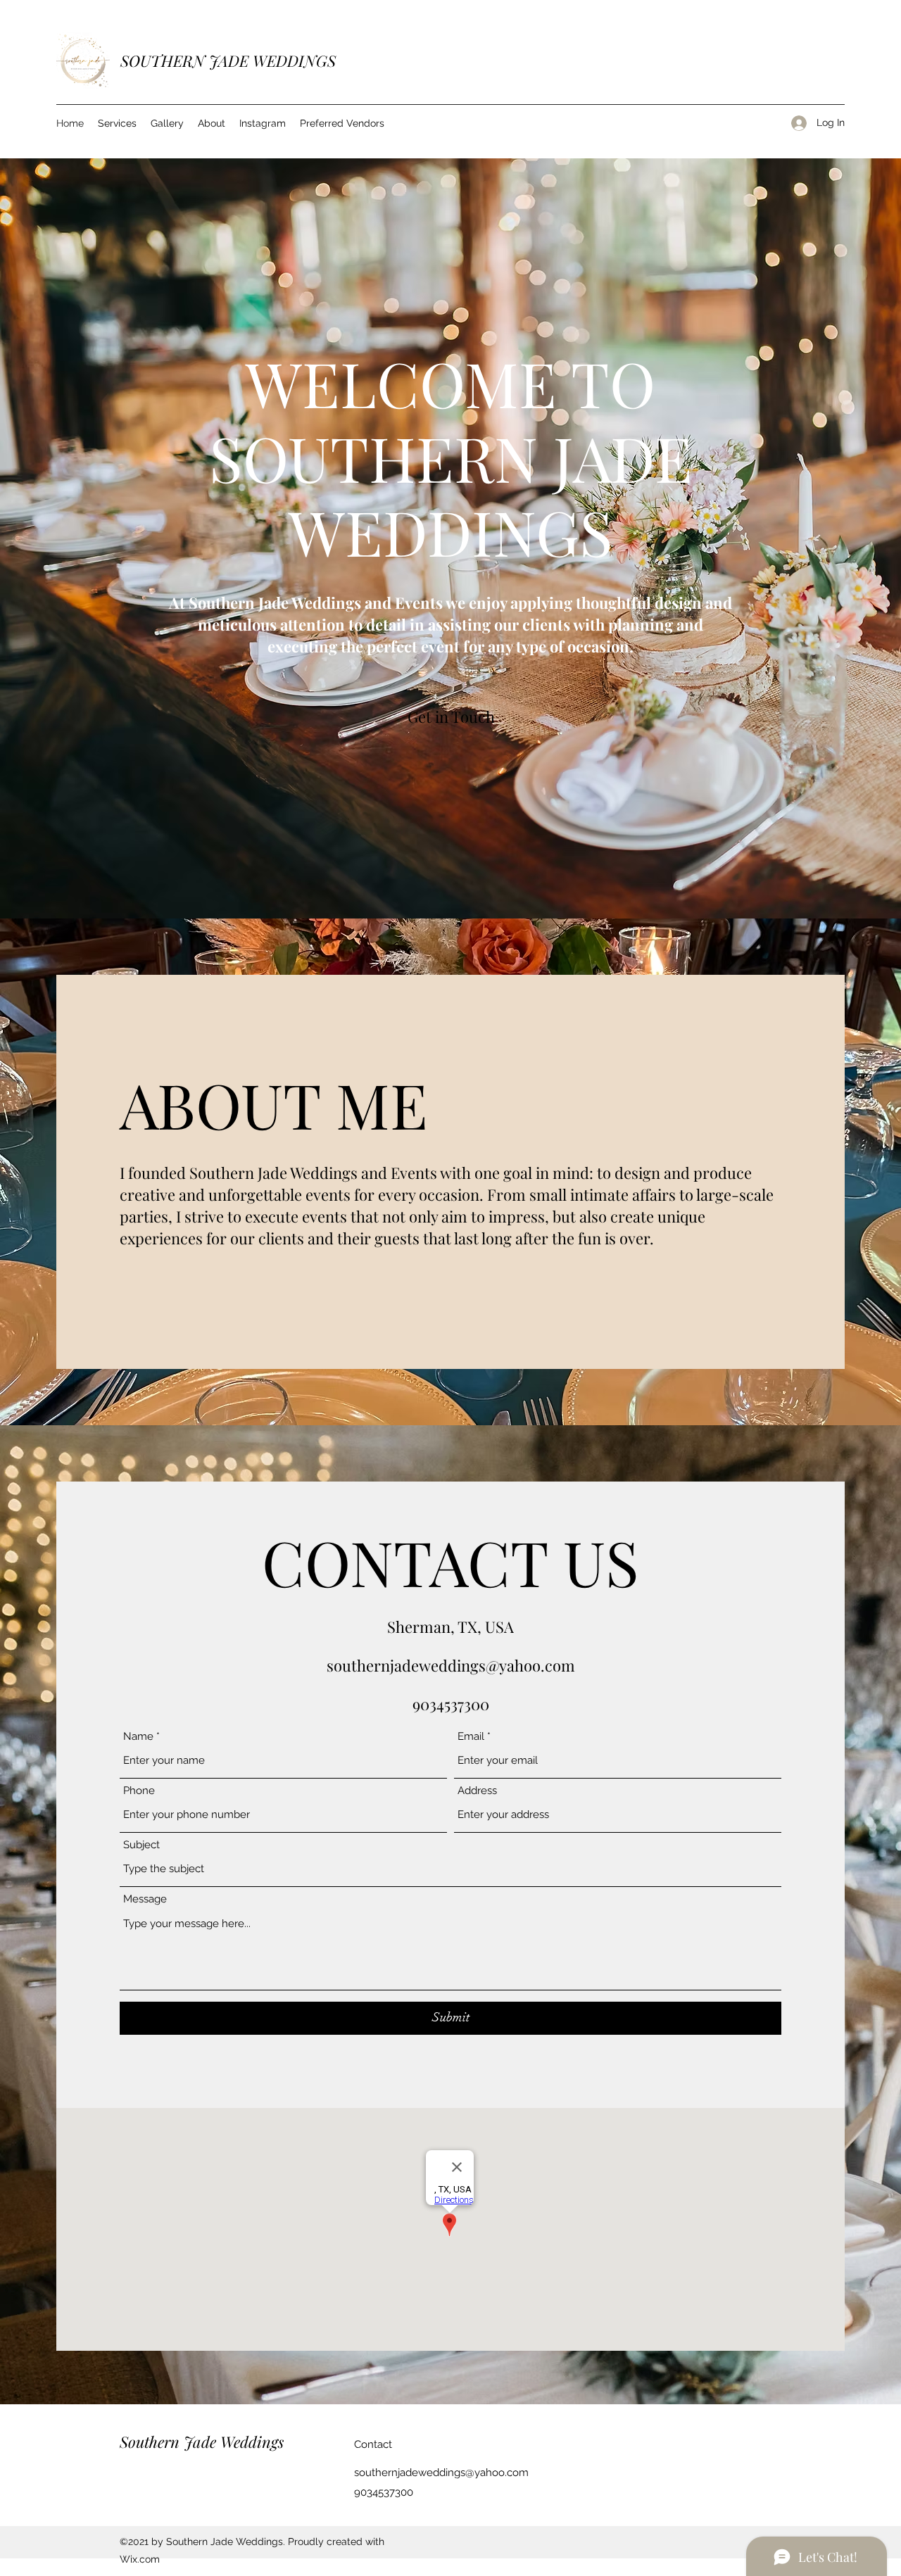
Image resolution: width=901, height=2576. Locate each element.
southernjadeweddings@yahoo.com (451, 1665)
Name (138, 1737)
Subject (141, 1845)
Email (471, 1737)
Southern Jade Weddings (202, 2442)
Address (477, 1791)
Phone (139, 1791)
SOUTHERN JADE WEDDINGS (228, 61)
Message (145, 1899)
